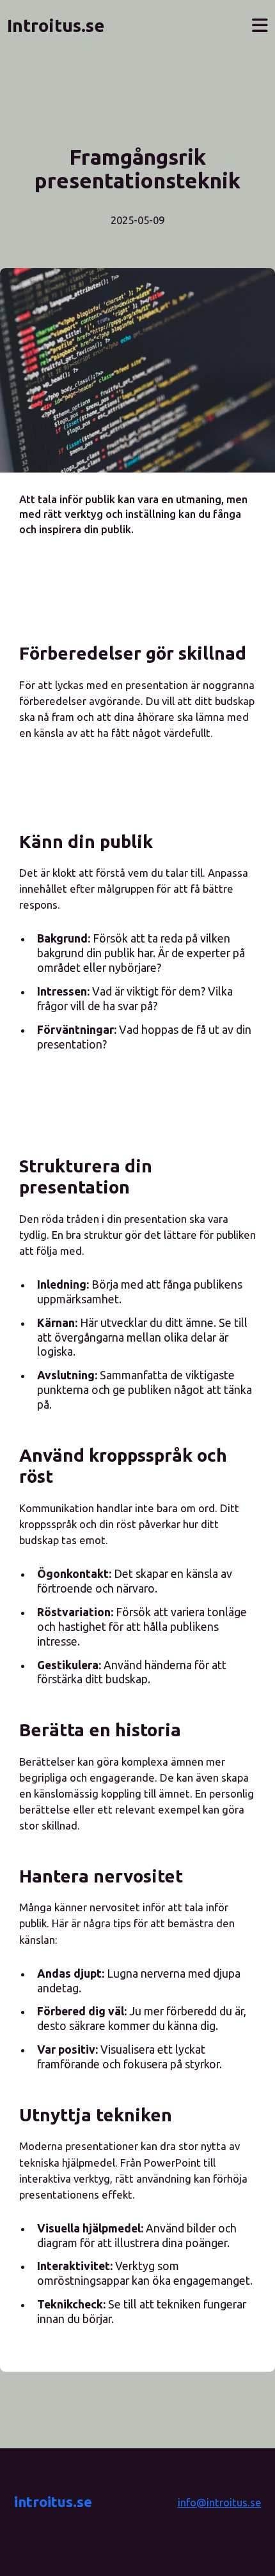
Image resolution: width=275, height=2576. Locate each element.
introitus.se (53, 2502)
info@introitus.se (220, 2502)
